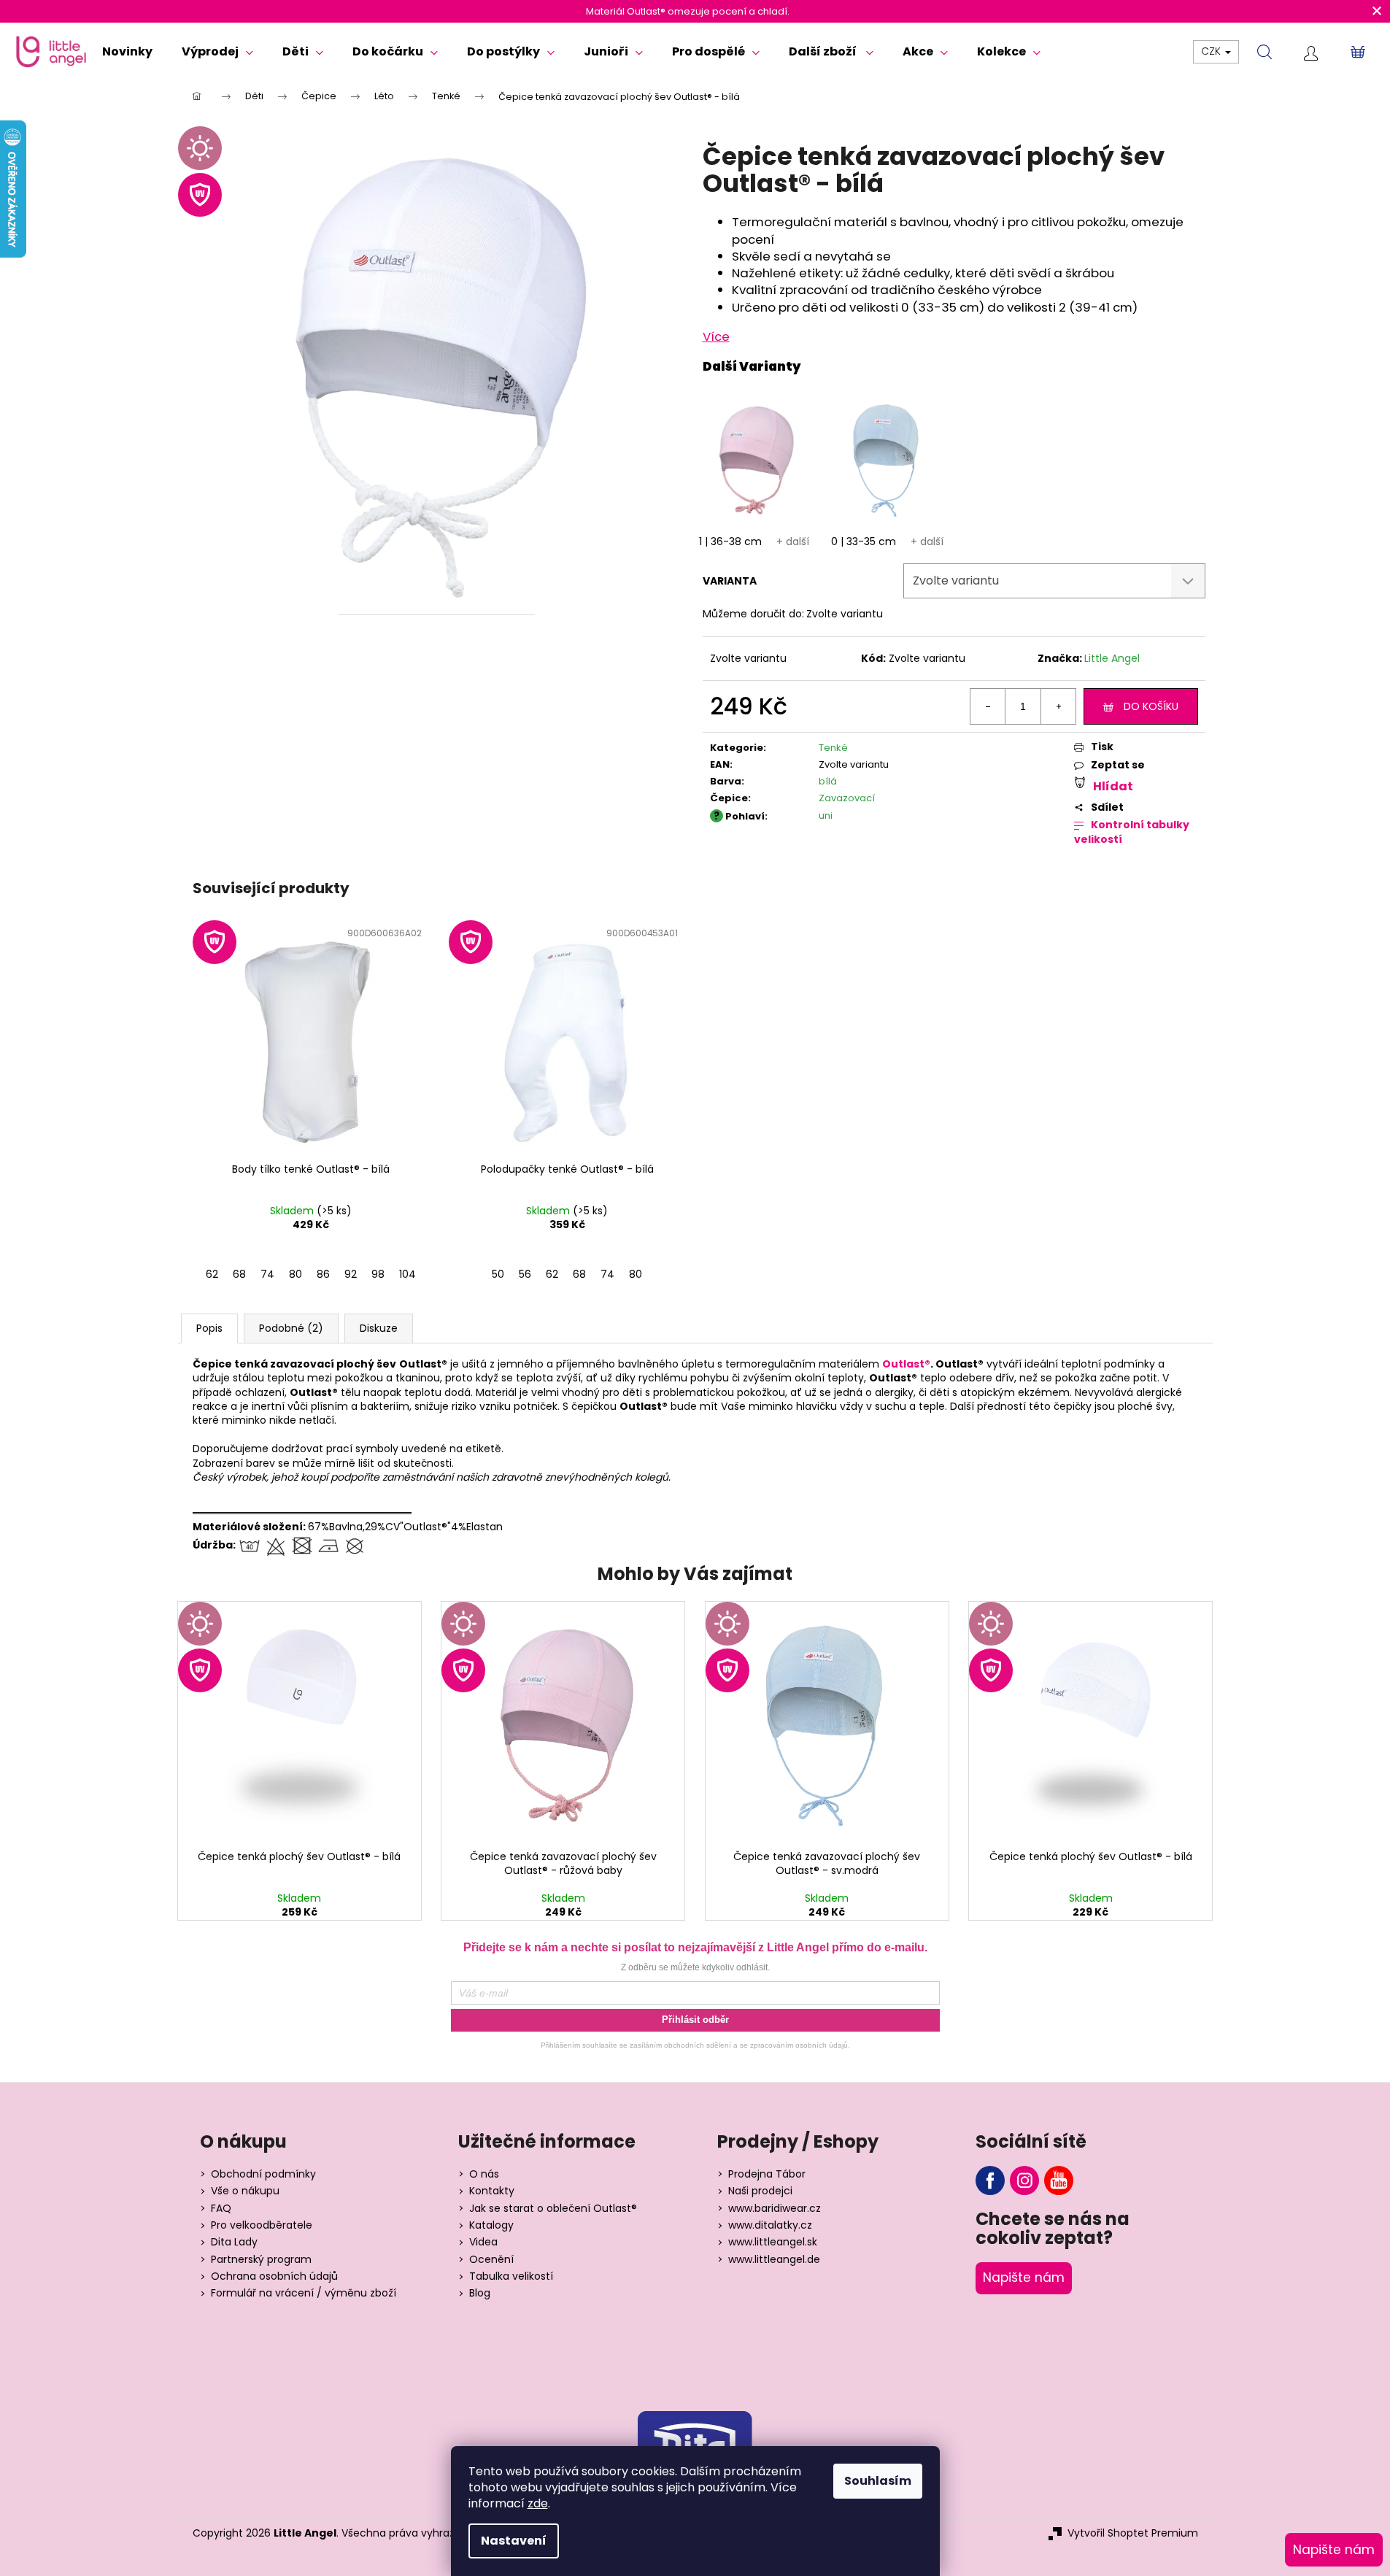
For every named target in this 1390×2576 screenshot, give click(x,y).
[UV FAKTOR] (311, 1038)
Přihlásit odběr (695, 2020)
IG (1024, 2180)
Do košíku (1151, 706)
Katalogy (491, 2225)
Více (716, 336)
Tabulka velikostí (511, 2276)
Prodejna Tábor (767, 2174)
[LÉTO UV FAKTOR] (300, 1722)
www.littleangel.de (774, 2260)
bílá (828, 781)
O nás (484, 2174)
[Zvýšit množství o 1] (1058, 706)
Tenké (833, 748)
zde (538, 2503)
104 (408, 1274)
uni (826, 815)
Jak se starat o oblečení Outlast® (553, 2209)
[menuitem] (127, 52)
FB (990, 2180)
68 (239, 1274)
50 (498, 1274)
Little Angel (1112, 658)
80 (296, 1274)
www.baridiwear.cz (775, 2209)
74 (267, 1274)
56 (525, 1274)
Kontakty (492, 2191)
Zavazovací (847, 798)
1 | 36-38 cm (730, 541)
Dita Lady (234, 2242)
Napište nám (1024, 2278)
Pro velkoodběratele (262, 2225)
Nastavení (514, 2541)
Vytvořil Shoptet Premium (1133, 2533)
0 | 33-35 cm (864, 541)
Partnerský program (261, 2260)
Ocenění (491, 2260)
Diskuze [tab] (379, 1328)
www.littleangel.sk (773, 2242)
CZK (1212, 51)
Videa (483, 2242)
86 (323, 1274)
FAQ (221, 2209)
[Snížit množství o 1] (988, 706)
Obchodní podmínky (263, 2174)
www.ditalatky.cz (770, 2225)
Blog (480, 2293)
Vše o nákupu (245, 2191)
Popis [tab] (209, 1328)
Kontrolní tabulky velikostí (1132, 832)
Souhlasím (878, 2481)
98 (378, 1274)
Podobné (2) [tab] (291, 1328)
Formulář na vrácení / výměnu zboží (304, 2293)
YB (1059, 2180)
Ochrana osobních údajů (274, 2276)
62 (212, 1274)
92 (351, 1274)
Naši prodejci (760, 2191)
